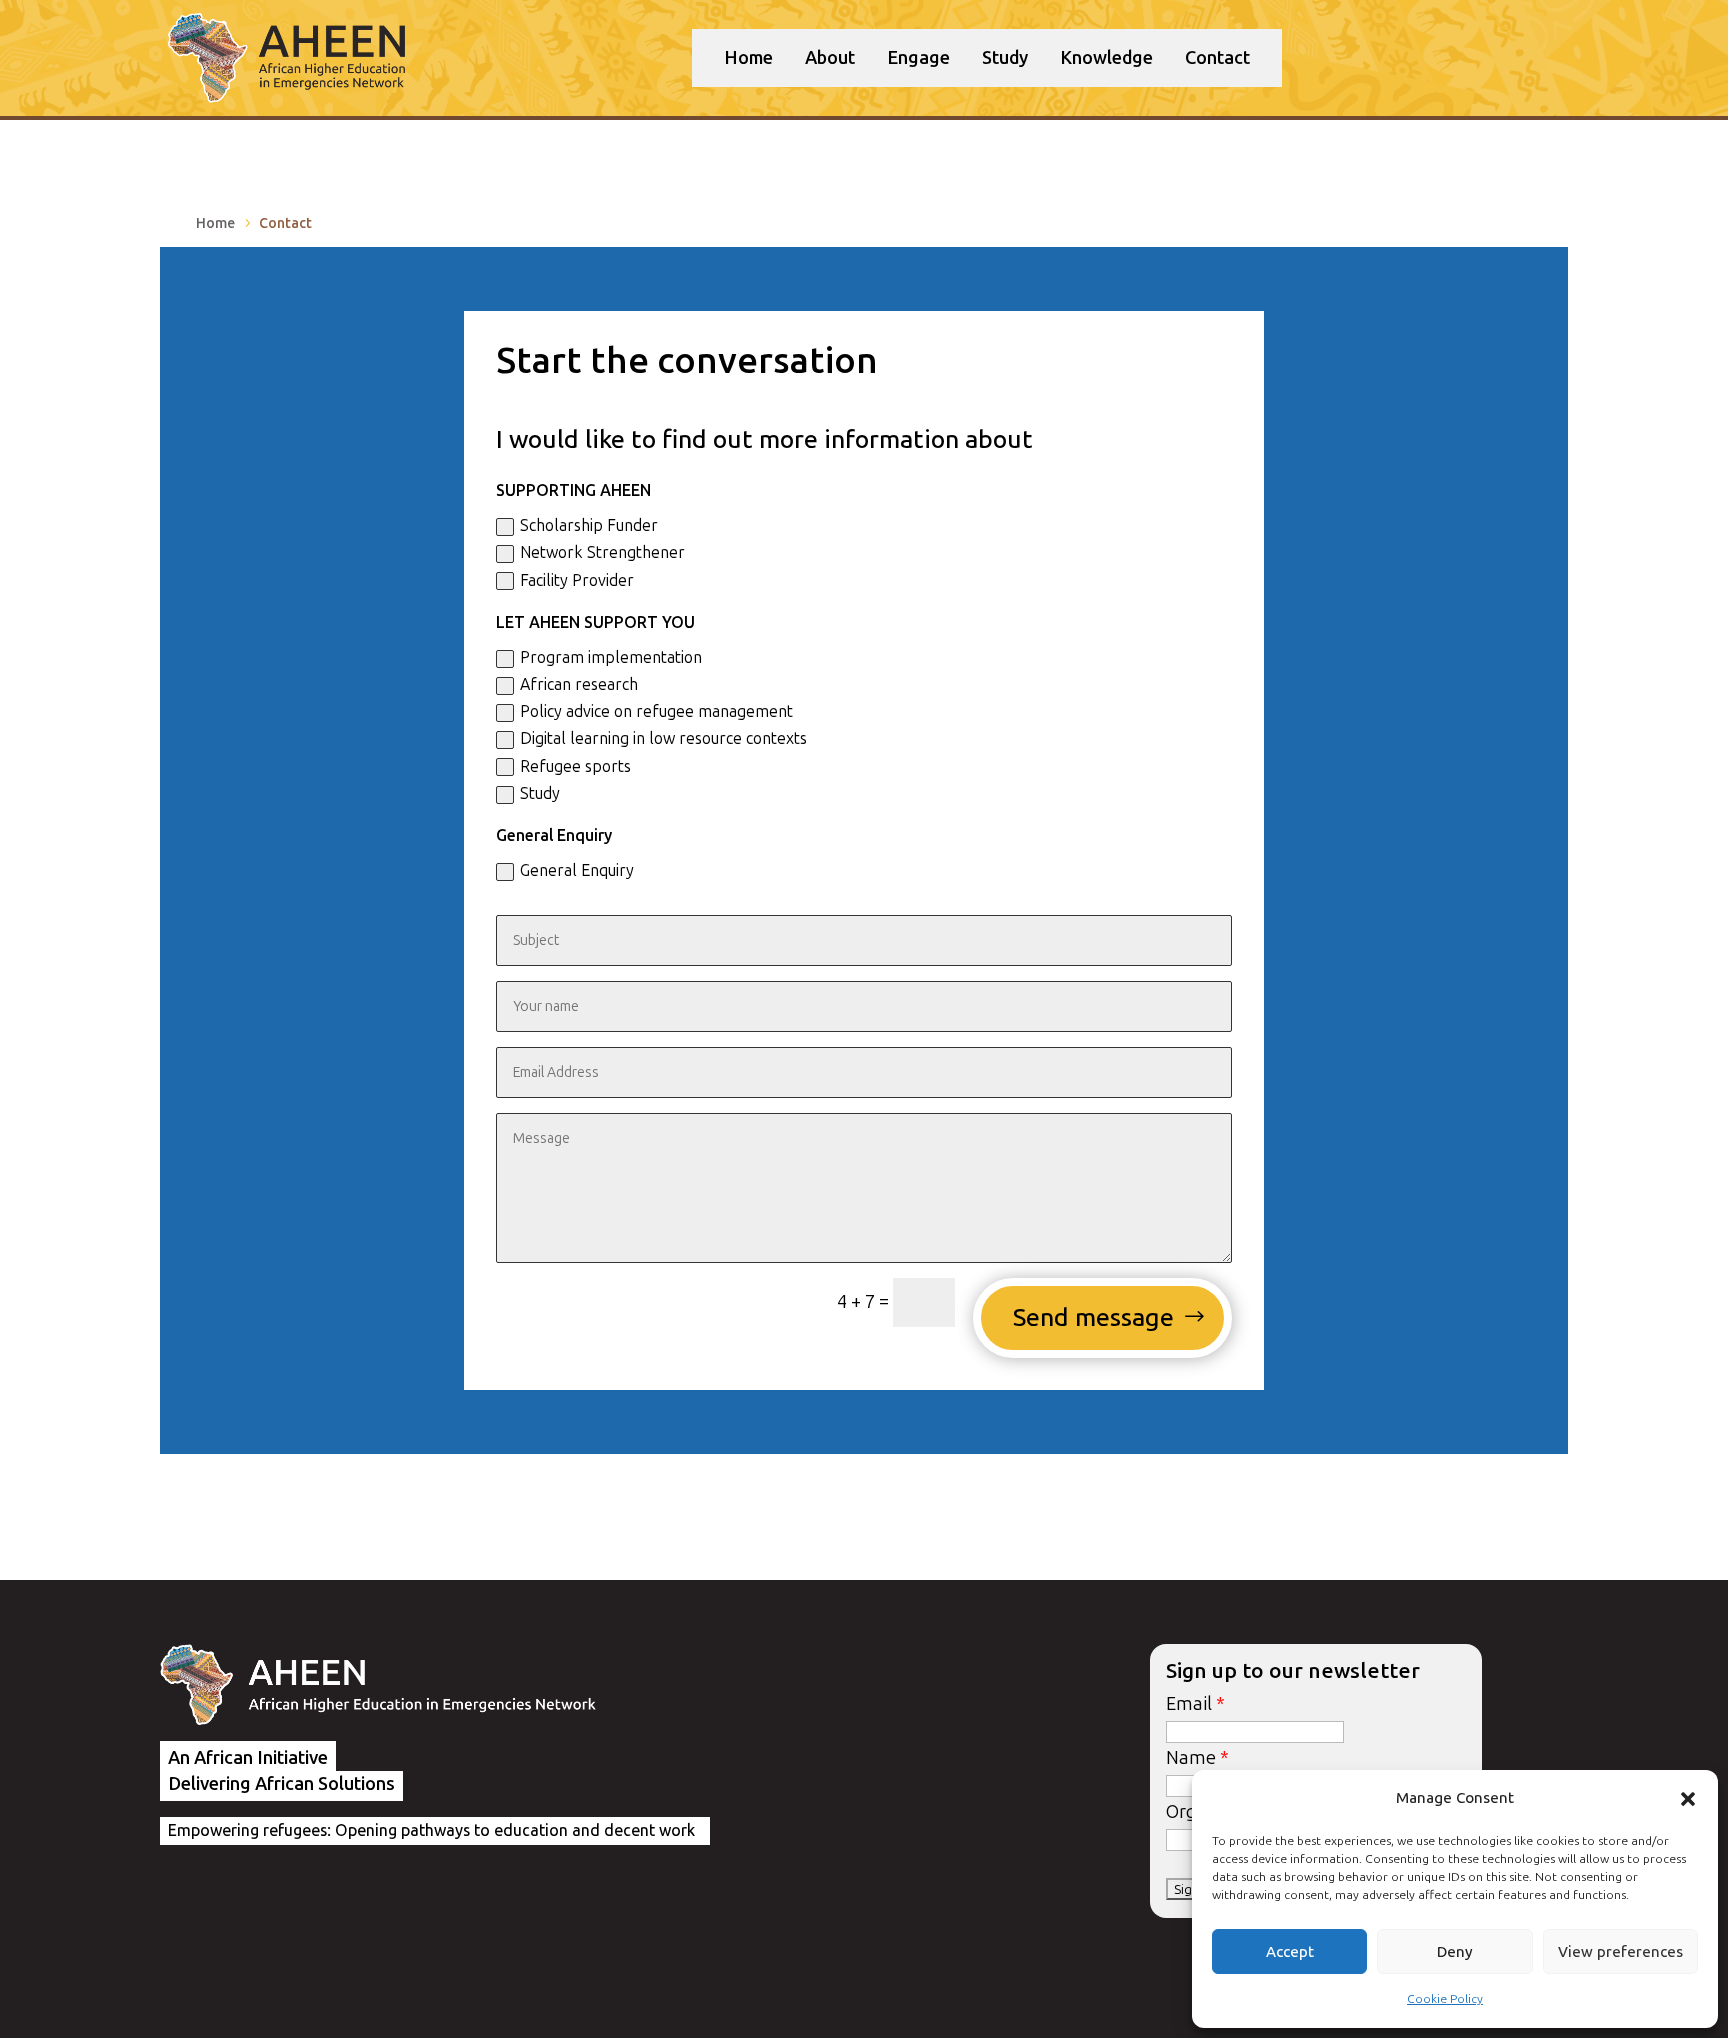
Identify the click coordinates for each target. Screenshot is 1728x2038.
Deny (1455, 1952)
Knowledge (1106, 58)
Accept (1290, 1952)
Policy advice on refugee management (656, 711)
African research (579, 684)
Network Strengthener (602, 552)
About (830, 58)
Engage (918, 58)
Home (748, 58)
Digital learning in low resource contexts (663, 738)
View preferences (1620, 1952)
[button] (1688, 1799)
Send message (1093, 1317)
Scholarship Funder (589, 525)
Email (1189, 1704)
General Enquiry (577, 870)
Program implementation (611, 657)
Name (1191, 1758)
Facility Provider (577, 580)
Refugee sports (575, 766)
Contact (1217, 58)
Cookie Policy (1445, 1999)
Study (1005, 58)
